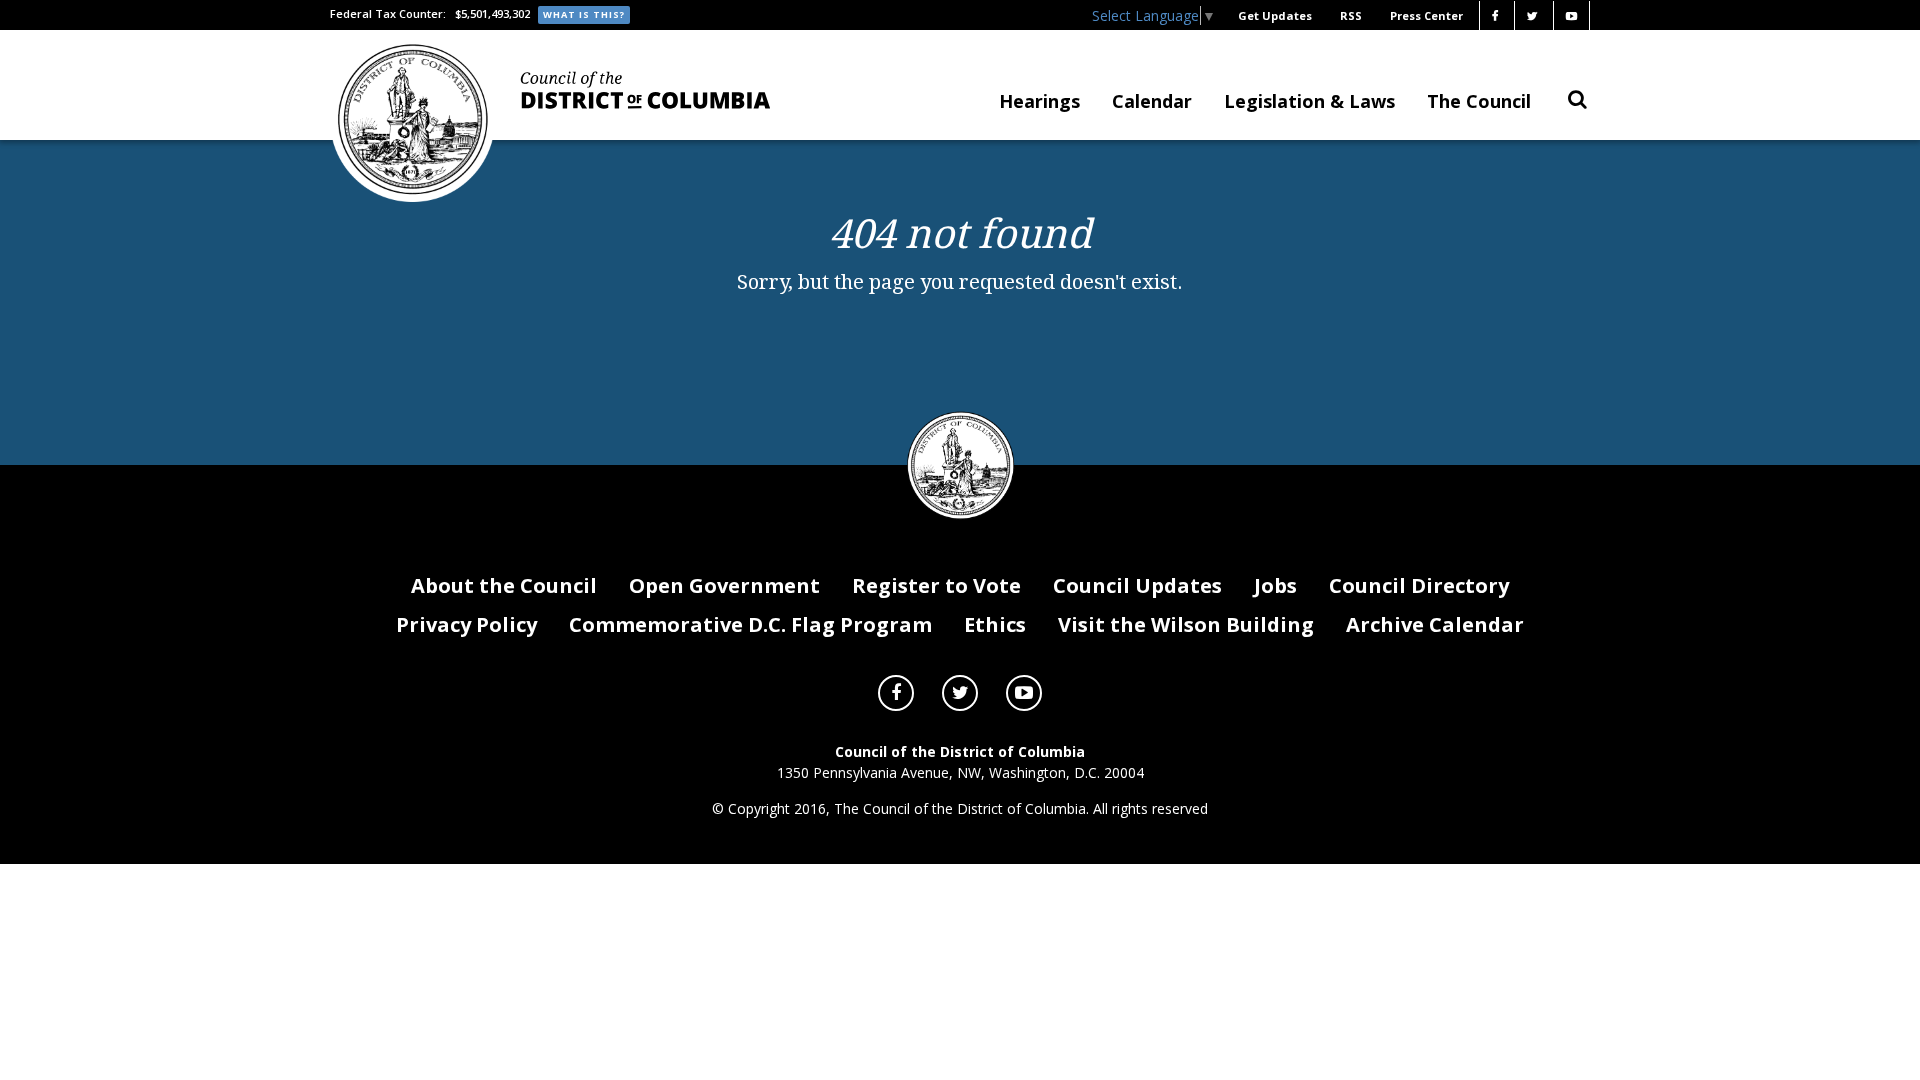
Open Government (724, 585)
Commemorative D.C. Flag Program (750, 624)
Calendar (1152, 101)
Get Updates (1275, 15)
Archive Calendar (1435, 624)
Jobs (1275, 585)
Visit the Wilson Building (1186, 624)
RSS (1351, 15)
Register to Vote (936, 585)
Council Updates (1137, 585)
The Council (1479, 101)
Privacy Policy (466, 624)
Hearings (1039, 101)
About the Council (504, 585)
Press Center (1426, 15)
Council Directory (1419, 585)
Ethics (995, 624)
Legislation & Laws (1309, 101)
